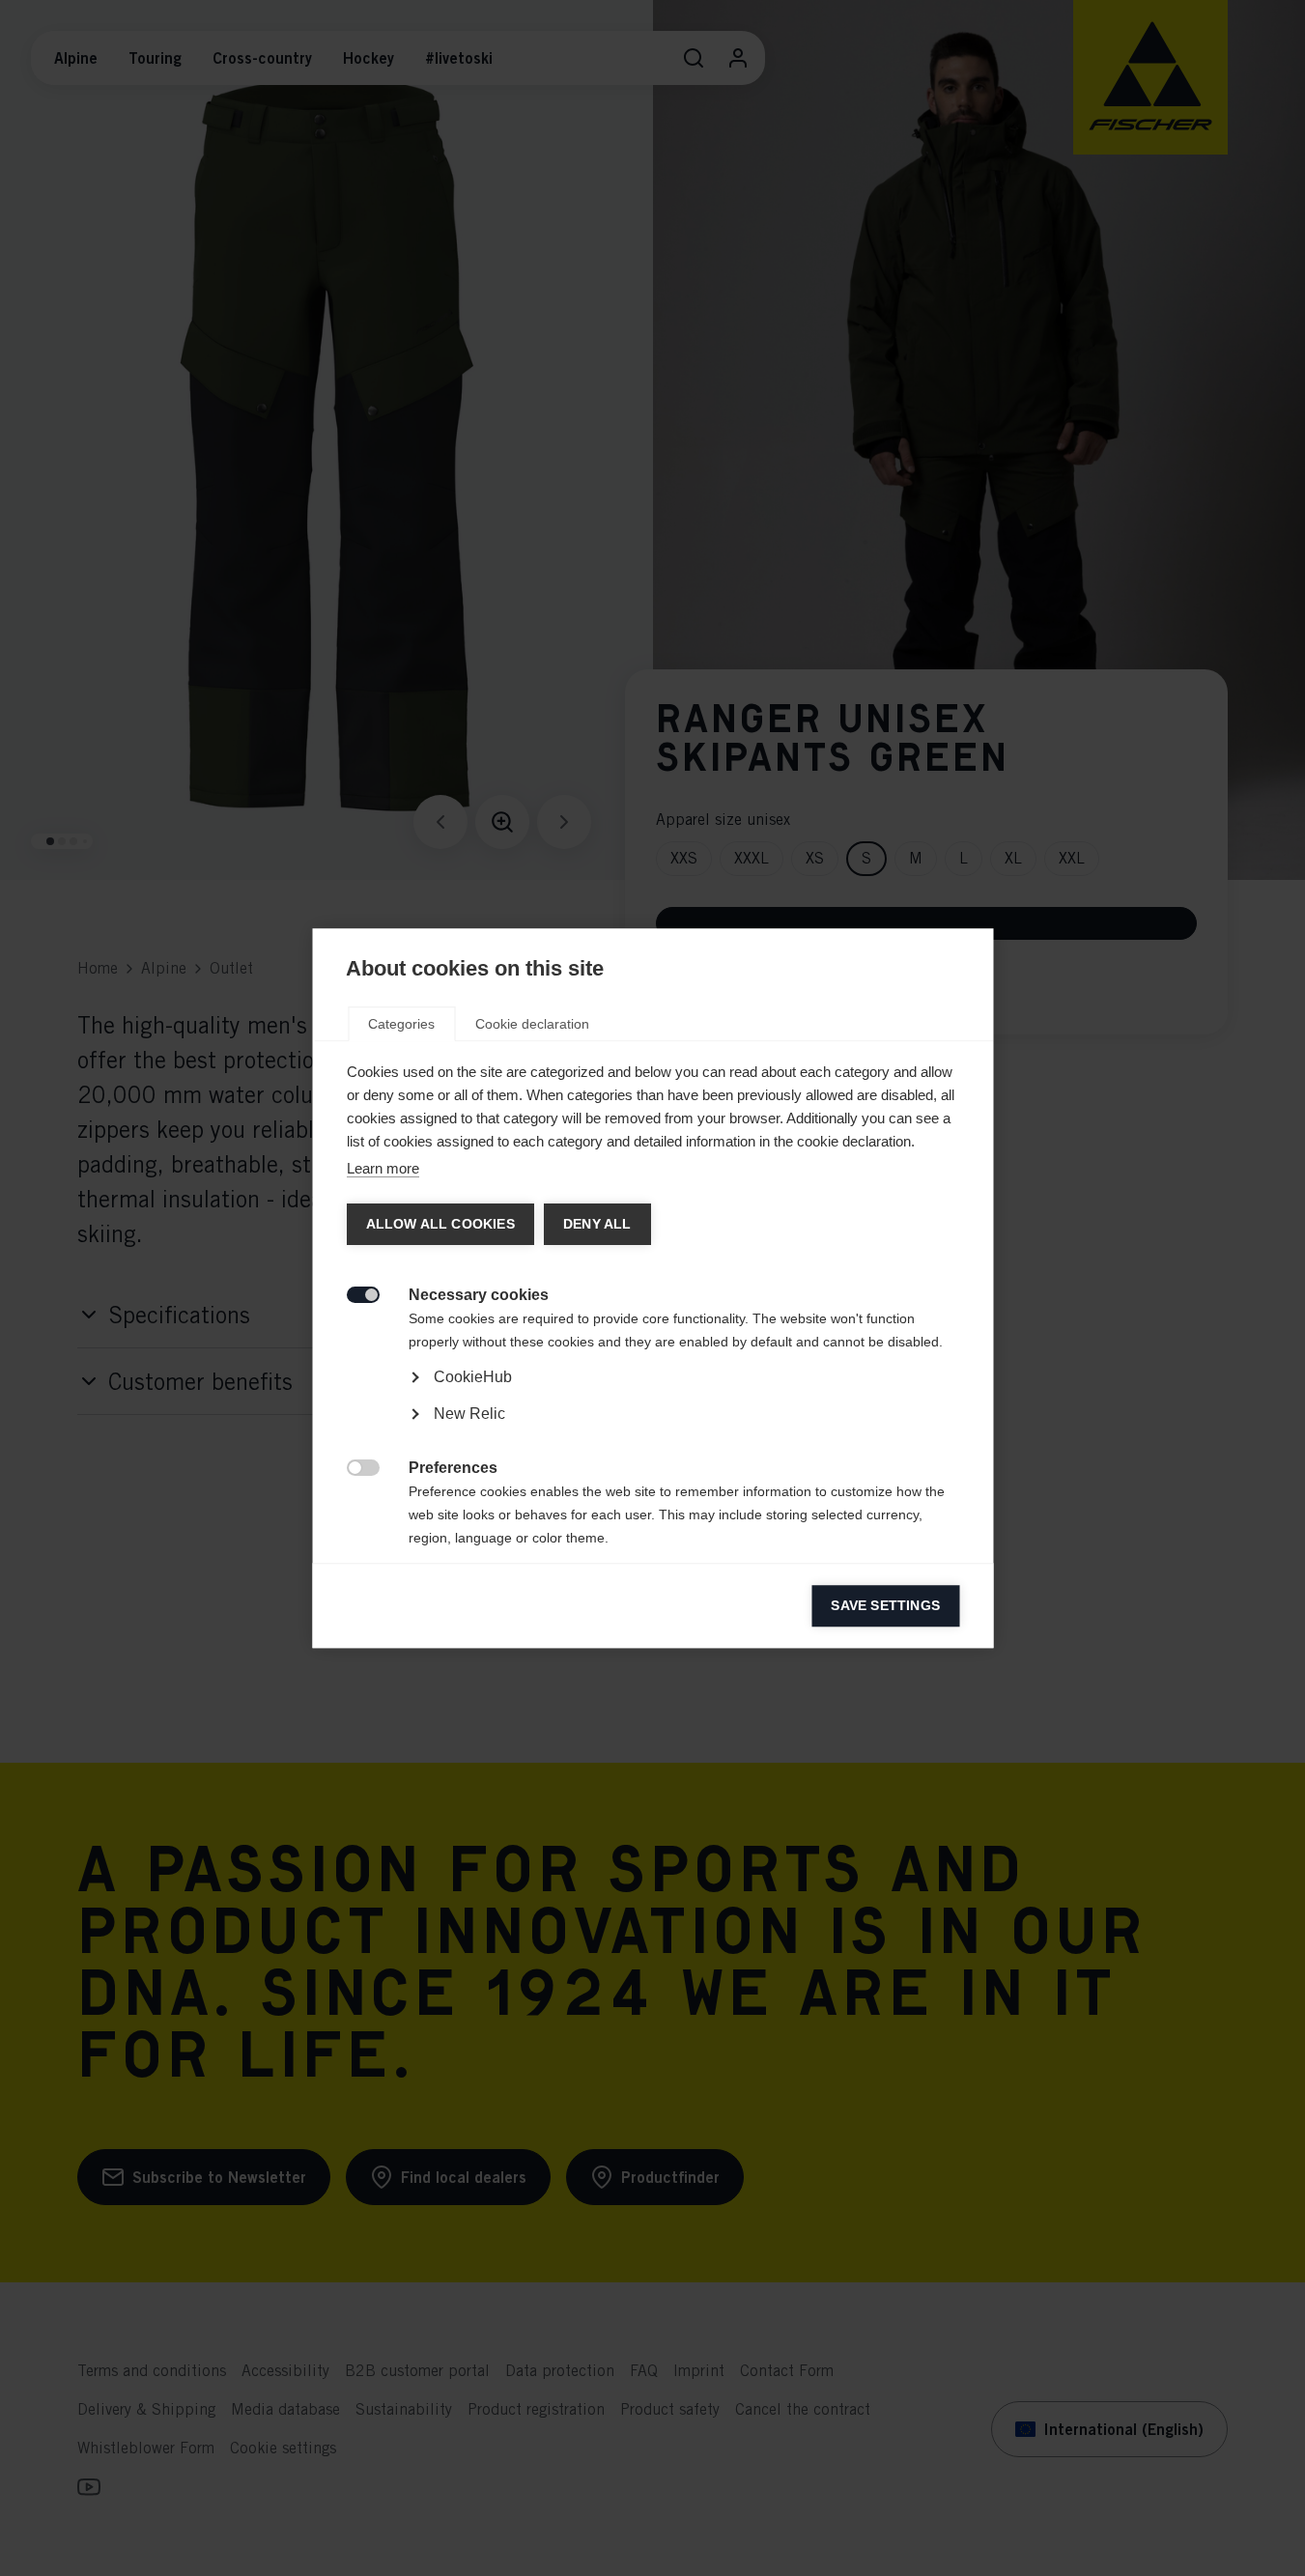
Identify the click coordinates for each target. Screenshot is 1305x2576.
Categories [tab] (401, 1024)
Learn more (382, 1168)
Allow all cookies (440, 1224)
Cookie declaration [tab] (532, 1024)
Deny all (596, 1224)
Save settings (885, 1606)
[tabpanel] (652, 1432)
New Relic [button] (468, 1414)
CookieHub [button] (472, 1377)
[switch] (352, 1293)
